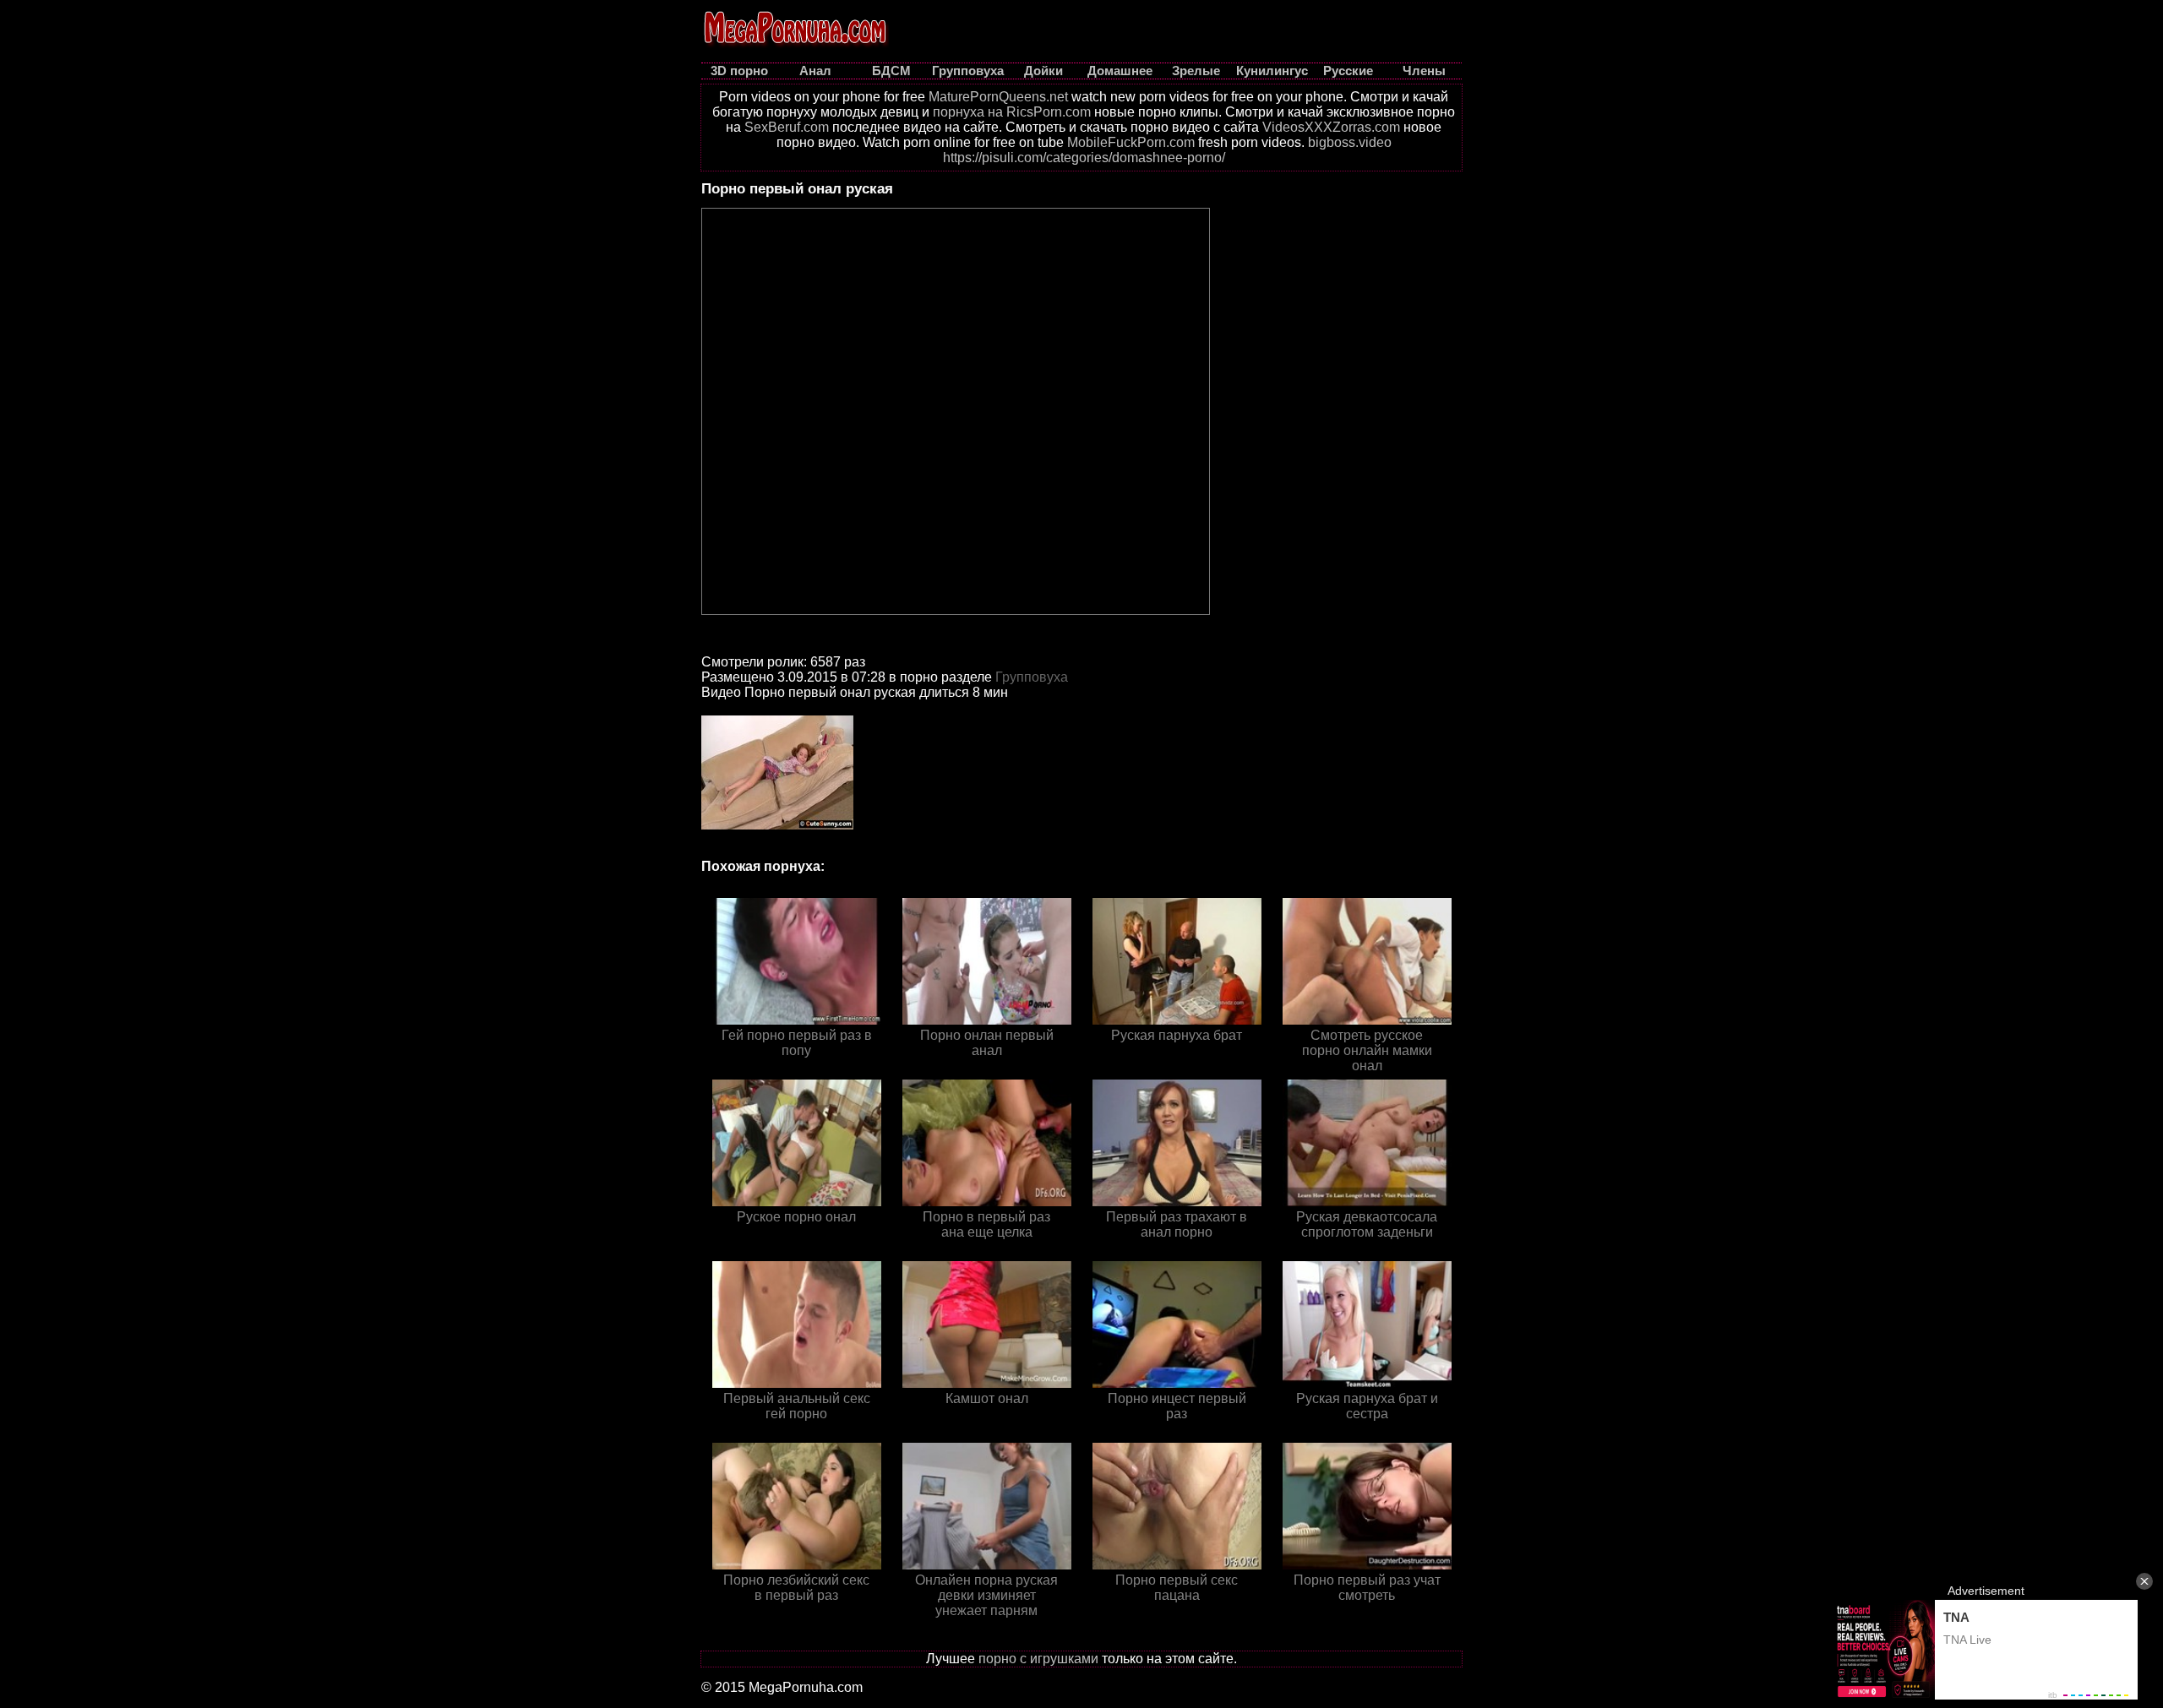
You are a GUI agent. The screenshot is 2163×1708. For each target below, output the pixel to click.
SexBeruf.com (787, 127)
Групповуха (1032, 677)
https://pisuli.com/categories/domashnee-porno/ (1084, 158)
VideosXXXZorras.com (1331, 127)
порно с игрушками (1038, 1659)
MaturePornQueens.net (998, 97)
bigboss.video (1350, 142)
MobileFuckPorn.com (1131, 142)
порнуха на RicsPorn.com (1012, 112)
